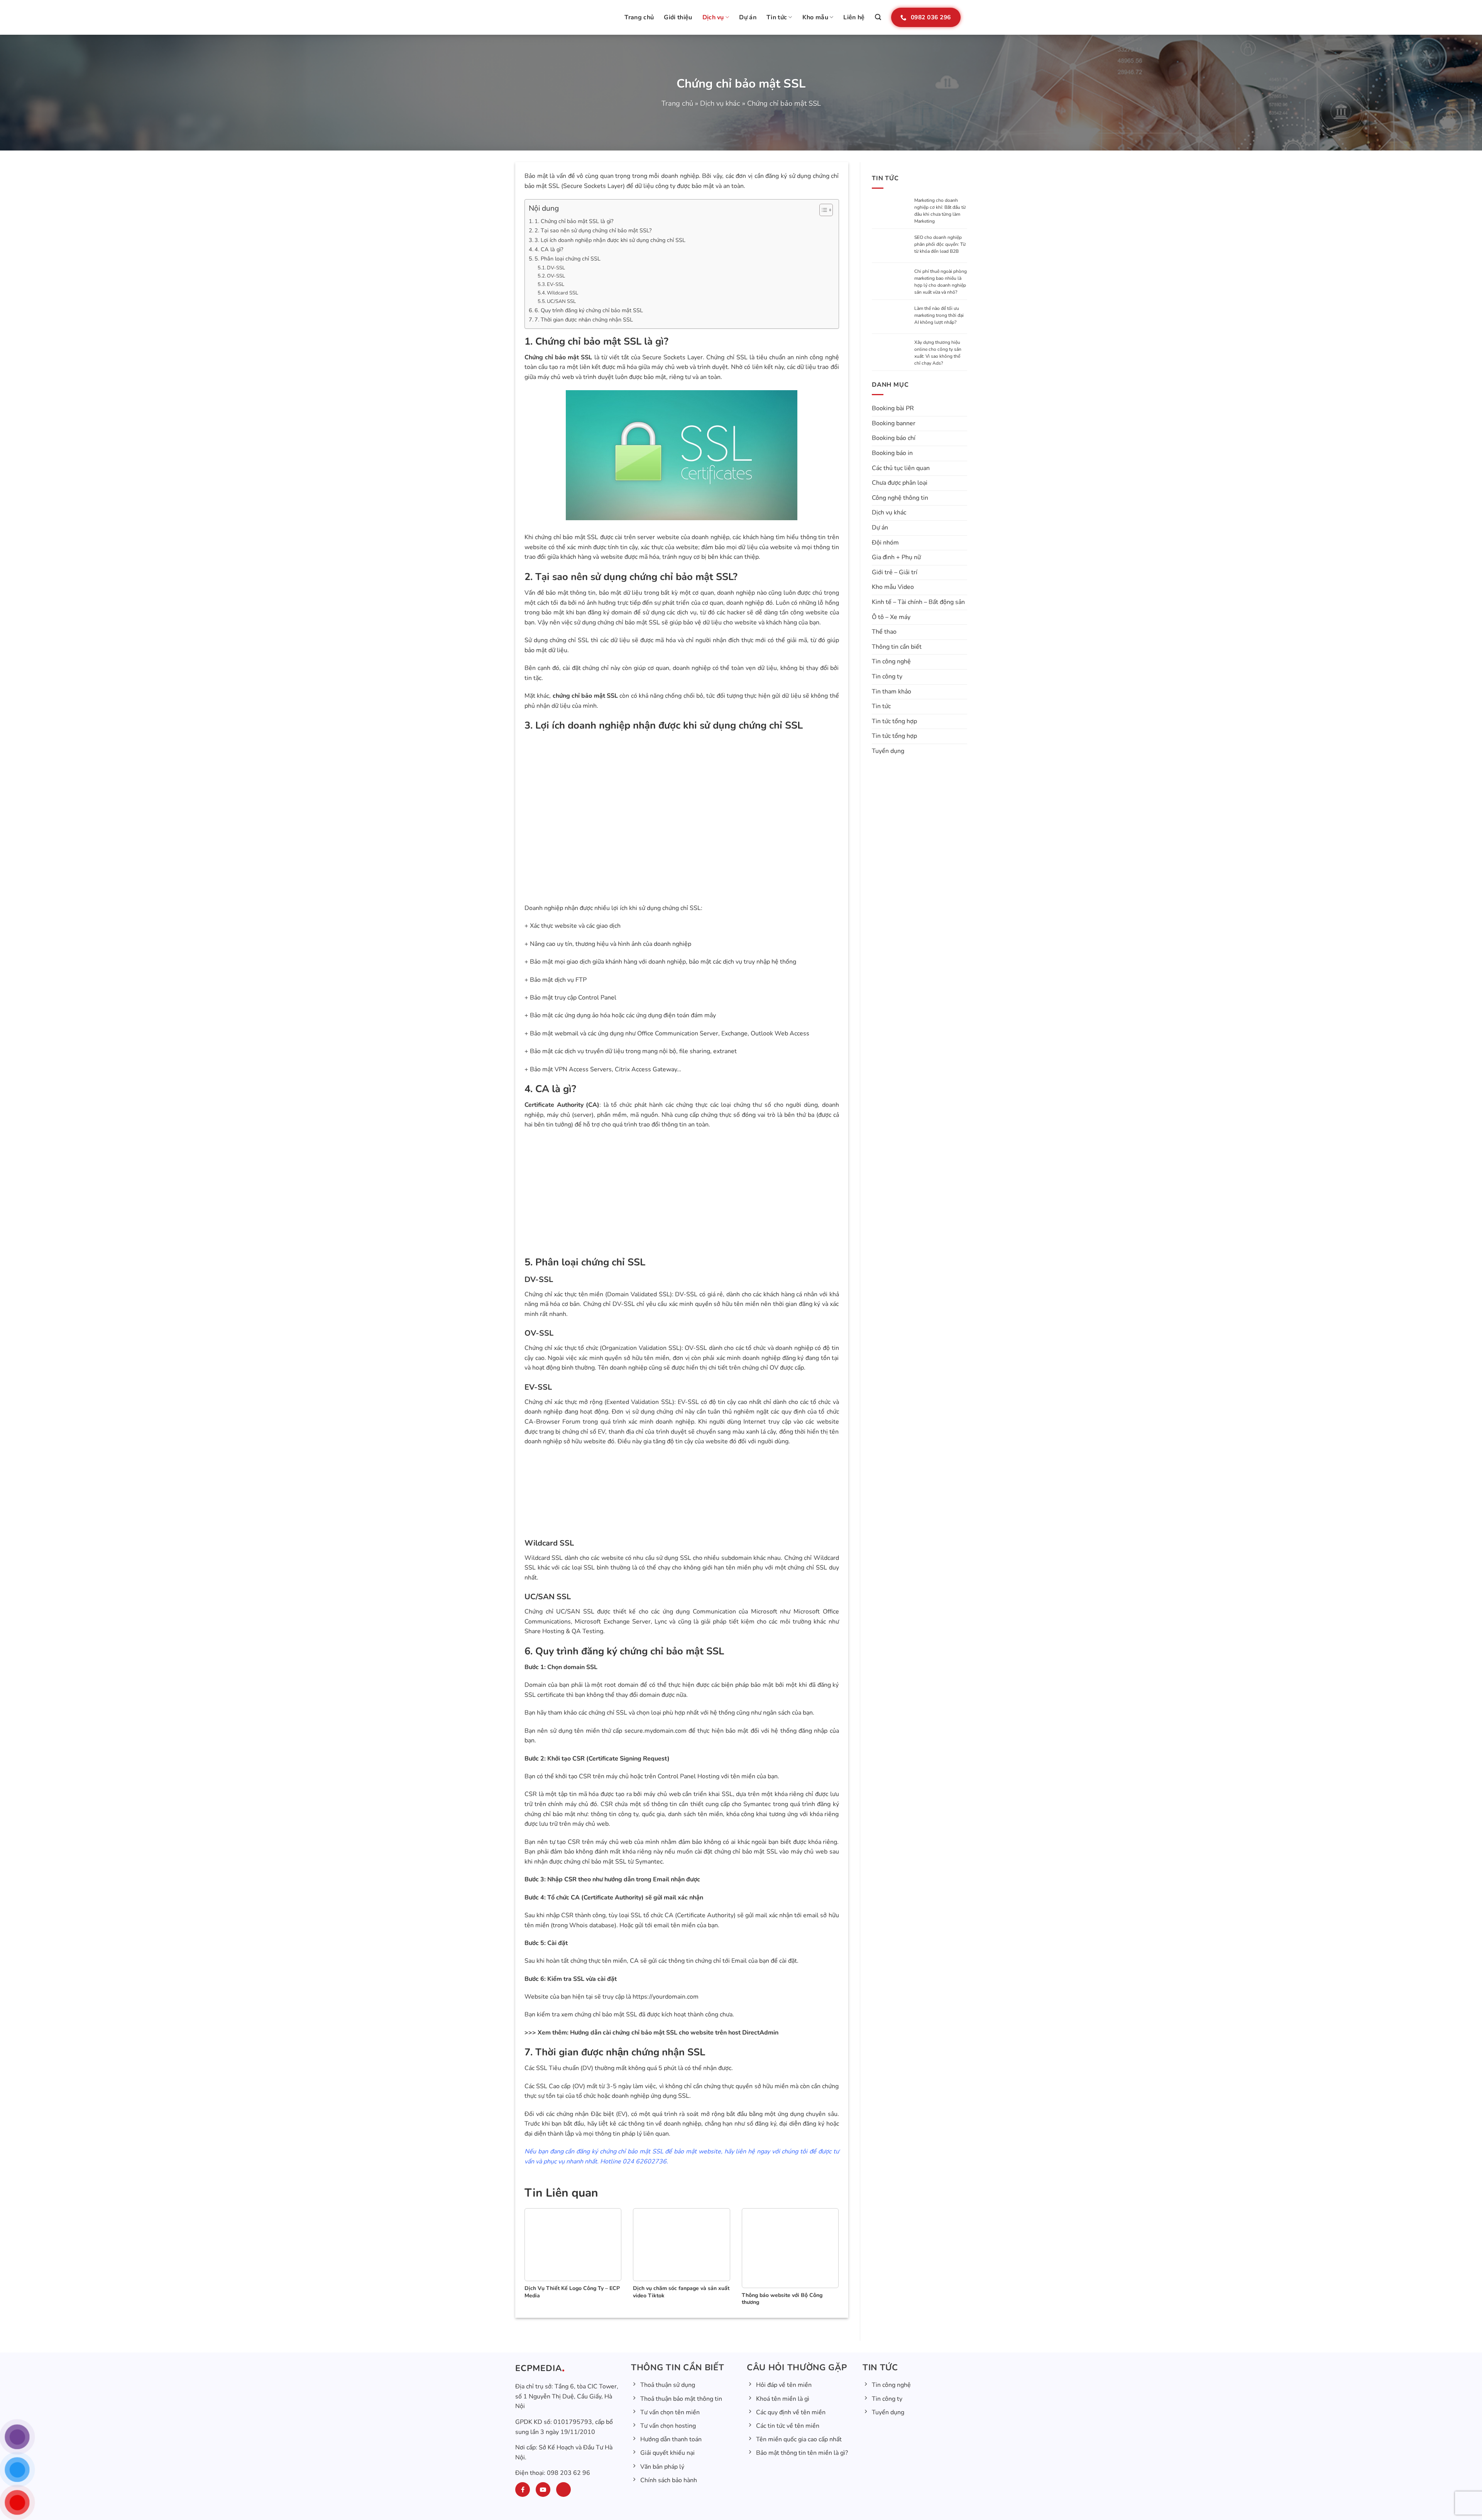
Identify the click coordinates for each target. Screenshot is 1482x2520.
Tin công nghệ (891, 663)
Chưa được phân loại (900, 484)
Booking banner (894, 425)
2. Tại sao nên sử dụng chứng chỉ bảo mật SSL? (593, 230)
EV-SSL (556, 284)
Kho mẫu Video (893, 589)
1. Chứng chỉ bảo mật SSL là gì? (574, 221)
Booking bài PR (893, 409)
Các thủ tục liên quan (901, 469)
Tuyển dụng (888, 752)
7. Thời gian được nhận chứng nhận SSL (584, 320)
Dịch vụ (713, 17)
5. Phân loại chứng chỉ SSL (568, 259)
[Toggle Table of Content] (822, 210)
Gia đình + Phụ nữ (896, 558)
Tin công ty (887, 678)
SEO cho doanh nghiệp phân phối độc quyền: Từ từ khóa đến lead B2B (940, 244)
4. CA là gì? (549, 249)
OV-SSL (556, 276)
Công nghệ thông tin (900, 499)
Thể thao (884, 633)
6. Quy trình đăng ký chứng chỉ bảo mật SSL (589, 310)
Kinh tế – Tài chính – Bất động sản (918, 603)
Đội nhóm (885, 544)
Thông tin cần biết (897, 648)
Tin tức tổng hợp (894, 722)
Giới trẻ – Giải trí (895, 573)
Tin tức (777, 17)
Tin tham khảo (892, 693)
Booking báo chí (894, 440)
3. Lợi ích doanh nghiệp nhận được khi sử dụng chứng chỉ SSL (610, 240)
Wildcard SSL (563, 293)
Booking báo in (892, 454)
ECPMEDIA (539, 2369)
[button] (878, 17)
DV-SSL (556, 268)
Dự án (748, 17)
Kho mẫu (815, 17)
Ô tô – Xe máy (891, 618)
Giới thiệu (678, 17)
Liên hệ (854, 17)
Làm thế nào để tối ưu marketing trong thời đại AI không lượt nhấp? (939, 316)
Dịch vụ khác (720, 103)
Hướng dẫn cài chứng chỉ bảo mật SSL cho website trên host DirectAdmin (674, 2033)
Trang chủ (639, 17)
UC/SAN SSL (561, 301)
